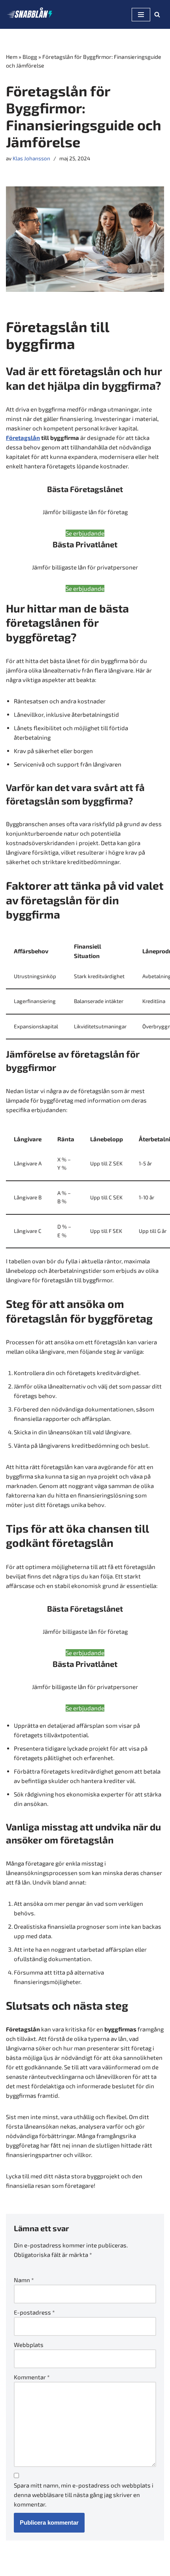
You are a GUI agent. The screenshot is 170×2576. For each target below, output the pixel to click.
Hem (12, 57)
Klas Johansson (31, 158)
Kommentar (32, 2377)
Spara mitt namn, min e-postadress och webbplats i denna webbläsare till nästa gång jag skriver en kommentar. (84, 2495)
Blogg (30, 57)
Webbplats (29, 2345)
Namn (24, 2280)
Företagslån (23, 438)
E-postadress (34, 2312)
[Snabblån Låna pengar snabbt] (30, 14)
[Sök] (157, 14)
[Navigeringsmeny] (141, 15)
